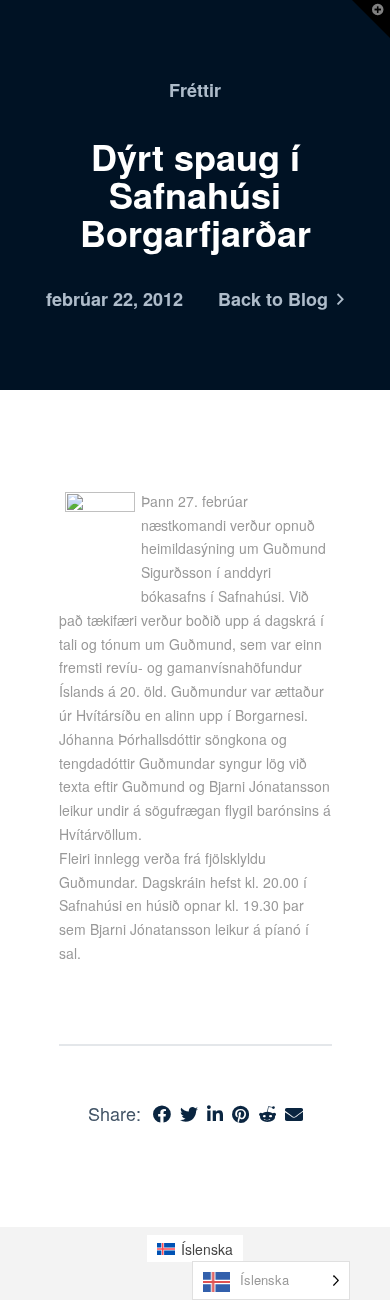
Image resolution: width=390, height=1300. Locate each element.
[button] (371, 19)
